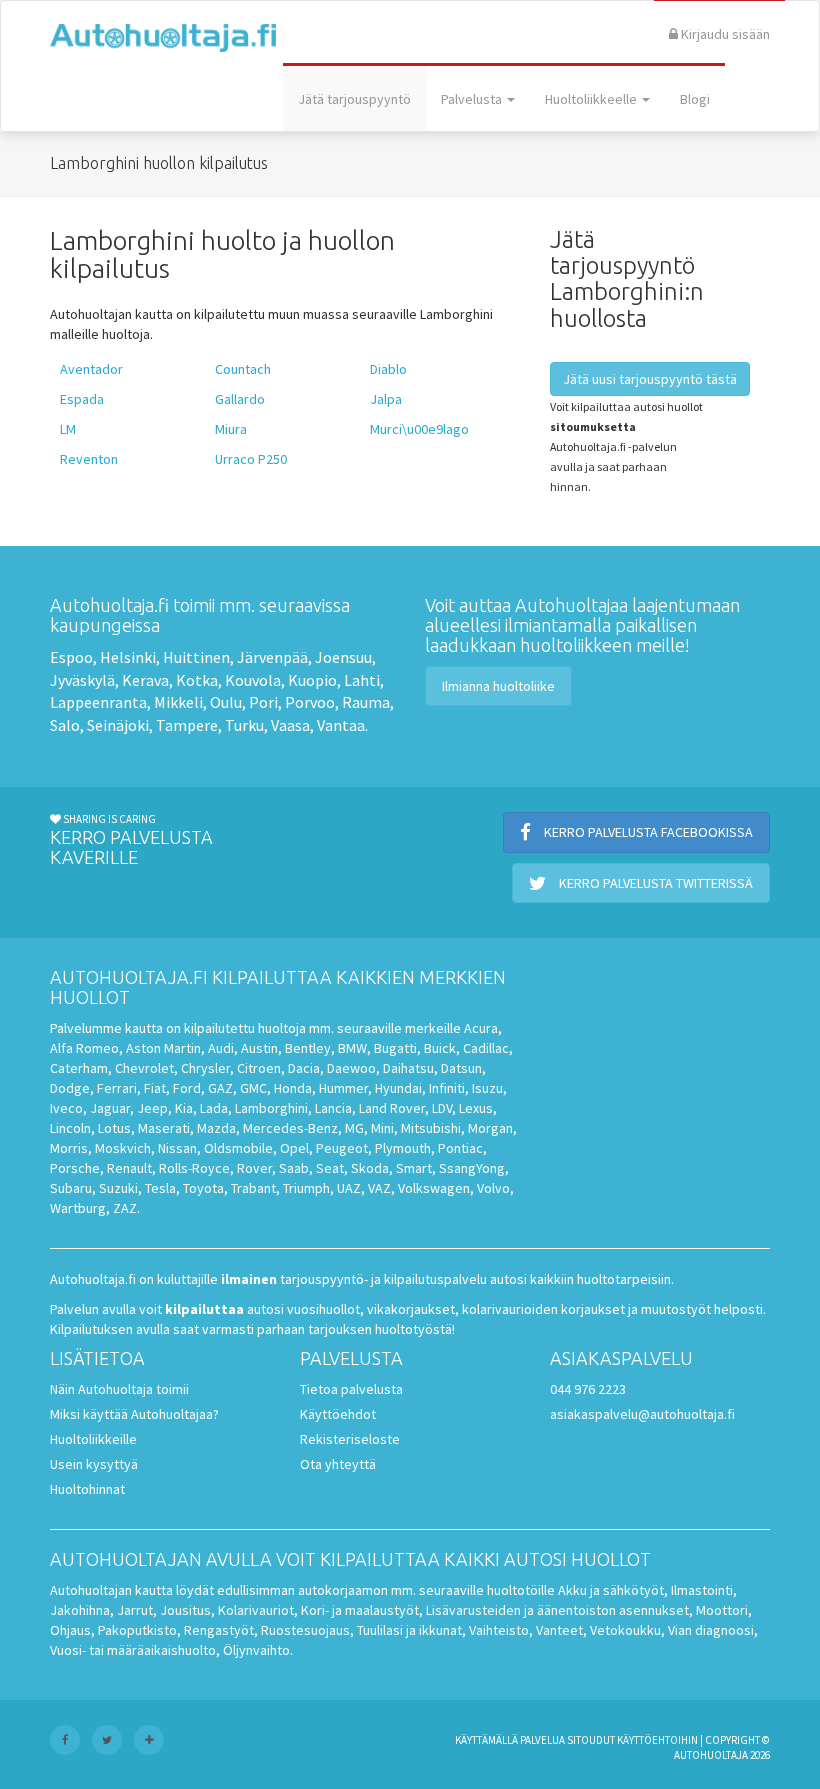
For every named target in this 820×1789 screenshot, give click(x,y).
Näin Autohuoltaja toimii (119, 1389)
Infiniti (447, 1088)
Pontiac (460, 1148)
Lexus (476, 1108)
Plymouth (403, 1148)
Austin (259, 1048)
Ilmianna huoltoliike (498, 686)
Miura (231, 429)
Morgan (490, 1128)
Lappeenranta (98, 702)
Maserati (164, 1128)
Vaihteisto (499, 1630)
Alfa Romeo (84, 1048)
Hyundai (398, 1088)
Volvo (493, 1188)
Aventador (91, 369)
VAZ (379, 1188)
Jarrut (135, 1610)
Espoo (71, 657)
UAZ (349, 1188)
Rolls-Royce (194, 1168)
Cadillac (486, 1048)
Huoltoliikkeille (93, 1439)
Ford (187, 1088)
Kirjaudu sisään (724, 34)
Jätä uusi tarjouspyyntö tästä (650, 379)
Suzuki (118, 1188)
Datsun (461, 1068)
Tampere (187, 725)
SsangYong (472, 1168)
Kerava (145, 680)
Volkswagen (434, 1188)
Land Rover (392, 1108)
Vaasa (290, 725)
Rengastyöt (219, 1630)
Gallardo (240, 399)
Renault (129, 1168)
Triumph (306, 1188)
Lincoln (70, 1128)
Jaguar (110, 1108)
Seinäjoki (118, 725)
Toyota (203, 1188)
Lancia (333, 1108)
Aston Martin (163, 1048)
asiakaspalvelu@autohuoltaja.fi (642, 1414)
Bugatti (395, 1048)
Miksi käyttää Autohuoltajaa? (134, 1414)
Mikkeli (178, 702)
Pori (263, 702)
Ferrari (117, 1088)
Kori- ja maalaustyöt (360, 1610)
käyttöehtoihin (657, 1740)
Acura (481, 1028)
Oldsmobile (238, 1148)
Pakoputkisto (137, 1630)
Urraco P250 (251, 459)
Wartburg (78, 1208)
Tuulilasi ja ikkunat (409, 1630)
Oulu (226, 702)
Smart (414, 1168)
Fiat (155, 1088)
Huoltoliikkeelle (592, 99)
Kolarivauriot (256, 1610)
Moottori (722, 1610)
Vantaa (341, 725)
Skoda (370, 1168)
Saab (294, 1168)
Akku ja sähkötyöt (611, 1590)
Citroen (259, 1068)
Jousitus (185, 1610)
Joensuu (343, 657)
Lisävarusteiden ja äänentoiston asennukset (557, 1610)
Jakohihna (80, 1610)
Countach (243, 369)
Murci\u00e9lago (419, 429)
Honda (293, 1088)
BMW (352, 1048)
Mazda (216, 1128)
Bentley (308, 1048)
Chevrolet (144, 1068)
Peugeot (342, 1148)
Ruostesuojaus (305, 1630)
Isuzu (487, 1088)
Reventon (89, 459)
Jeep (152, 1108)
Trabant (253, 1188)
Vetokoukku (625, 1630)
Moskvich (123, 1148)
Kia (184, 1108)
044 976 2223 (588, 1389)
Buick (440, 1048)
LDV (442, 1108)
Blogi (695, 99)
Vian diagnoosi (711, 1630)
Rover (254, 1168)
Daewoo (351, 1068)
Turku (244, 725)
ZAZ (125, 1208)
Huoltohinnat (87, 1489)
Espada (82, 399)
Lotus (114, 1128)
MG (354, 1128)
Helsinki (128, 657)
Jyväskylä (82, 680)
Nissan (177, 1148)
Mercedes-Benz (290, 1128)
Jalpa (386, 399)
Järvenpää (272, 657)
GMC (253, 1088)
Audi (221, 1048)
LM (68, 429)
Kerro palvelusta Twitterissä (654, 883)
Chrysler (205, 1068)
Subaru (71, 1188)
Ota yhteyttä (338, 1464)
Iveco (66, 1108)
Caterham (79, 1068)
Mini (382, 1128)
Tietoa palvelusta (351, 1389)
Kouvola (253, 680)
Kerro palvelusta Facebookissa (647, 832)
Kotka (197, 680)
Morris (69, 1148)
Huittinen (196, 657)
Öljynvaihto (256, 1650)
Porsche (75, 1168)
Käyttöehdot (338, 1414)
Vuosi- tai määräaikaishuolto (133, 1650)
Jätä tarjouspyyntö (354, 99)
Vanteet (559, 1630)
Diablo (388, 369)
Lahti (362, 680)
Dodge (70, 1088)
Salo (65, 725)
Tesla (160, 1188)
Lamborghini (271, 1108)
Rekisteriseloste (350, 1439)
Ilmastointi (702, 1590)
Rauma (366, 702)
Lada (214, 1108)
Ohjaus (70, 1630)
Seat (330, 1168)
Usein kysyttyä (94, 1464)
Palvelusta (473, 99)
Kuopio (312, 680)
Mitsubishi (431, 1128)
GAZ (220, 1088)
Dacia (304, 1068)
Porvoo (310, 702)
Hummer (343, 1088)
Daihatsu (408, 1068)
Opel (294, 1148)
